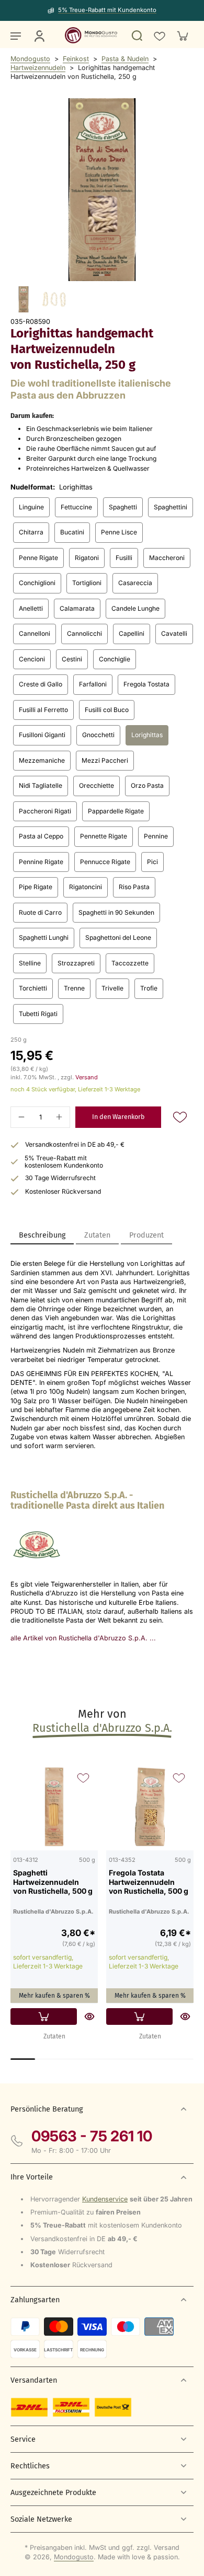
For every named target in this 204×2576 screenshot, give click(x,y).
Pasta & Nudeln (125, 59)
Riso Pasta (134, 887)
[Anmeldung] (39, 36)
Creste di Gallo (41, 684)
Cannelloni (35, 633)
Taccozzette (130, 963)
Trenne (74, 988)
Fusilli (124, 558)
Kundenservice (105, 2199)
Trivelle (112, 988)
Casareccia (135, 583)
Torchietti (33, 988)
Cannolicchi (84, 633)
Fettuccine (76, 507)
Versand (87, 1077)
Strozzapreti (76, 963)
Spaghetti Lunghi (44, 937)
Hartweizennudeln (38, 68)
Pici (152, 862)
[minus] (21, 1117)
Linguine (31, 507)
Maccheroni (167, 558)
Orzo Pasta (147, 785)
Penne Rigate (38, 558)
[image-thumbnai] (24, 299)
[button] (118, 1117)
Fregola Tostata (146, 684)
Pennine (156, 836)
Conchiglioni (37, 583)
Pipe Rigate (36, 887)
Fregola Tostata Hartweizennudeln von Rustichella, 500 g (149, 1882)
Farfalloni (93, 684)
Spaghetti (123, 507)
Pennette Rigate (104, 836)
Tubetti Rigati (38, 1014)
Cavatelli (174, 633)
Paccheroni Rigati (45, 811)
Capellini (132, 633)
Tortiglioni (87, 583)
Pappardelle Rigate (116, 811)
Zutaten (54, 2036)
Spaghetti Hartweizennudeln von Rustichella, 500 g (53, 1882)
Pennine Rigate (41, 862)
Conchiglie (115, 659)
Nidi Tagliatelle (41, 785)
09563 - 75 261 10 (92, 2136)
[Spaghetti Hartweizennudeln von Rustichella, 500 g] (54, 1807)
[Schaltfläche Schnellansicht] (89, 2016)
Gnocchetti (98, 735)
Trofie (149, 988)
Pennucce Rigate (105, 862)
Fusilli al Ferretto (43, 710)
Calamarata (77, 608)
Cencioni (32, 659)
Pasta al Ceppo (41, 836)
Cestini (72, 659)
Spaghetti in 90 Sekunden (116, 912)
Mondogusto (30, 59)
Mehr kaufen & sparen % (54, 1996)
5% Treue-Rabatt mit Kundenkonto (107, 10)
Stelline (30, 963)
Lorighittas (147, 735)
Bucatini (72, 532)
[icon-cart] (182, 36)
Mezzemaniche (42, 760)
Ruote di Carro (40, 912)
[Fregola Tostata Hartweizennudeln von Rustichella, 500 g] (150, 1807)
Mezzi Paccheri (105, 760)
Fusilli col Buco (107, 710)
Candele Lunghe (135, 608)
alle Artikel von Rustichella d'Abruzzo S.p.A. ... (83, 1638)
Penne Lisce (119, 532)
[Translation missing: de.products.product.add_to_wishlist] (159, 36)
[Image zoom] (102, 190)
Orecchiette (97, 785)
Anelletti (31, 608)
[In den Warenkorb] (44, 2016)
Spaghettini (171, 507)
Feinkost (76, 59)
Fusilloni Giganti (42, 735)
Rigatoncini (86, 887)
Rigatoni (87, 558)
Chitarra (31, 532)
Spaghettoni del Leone (118, 937)
